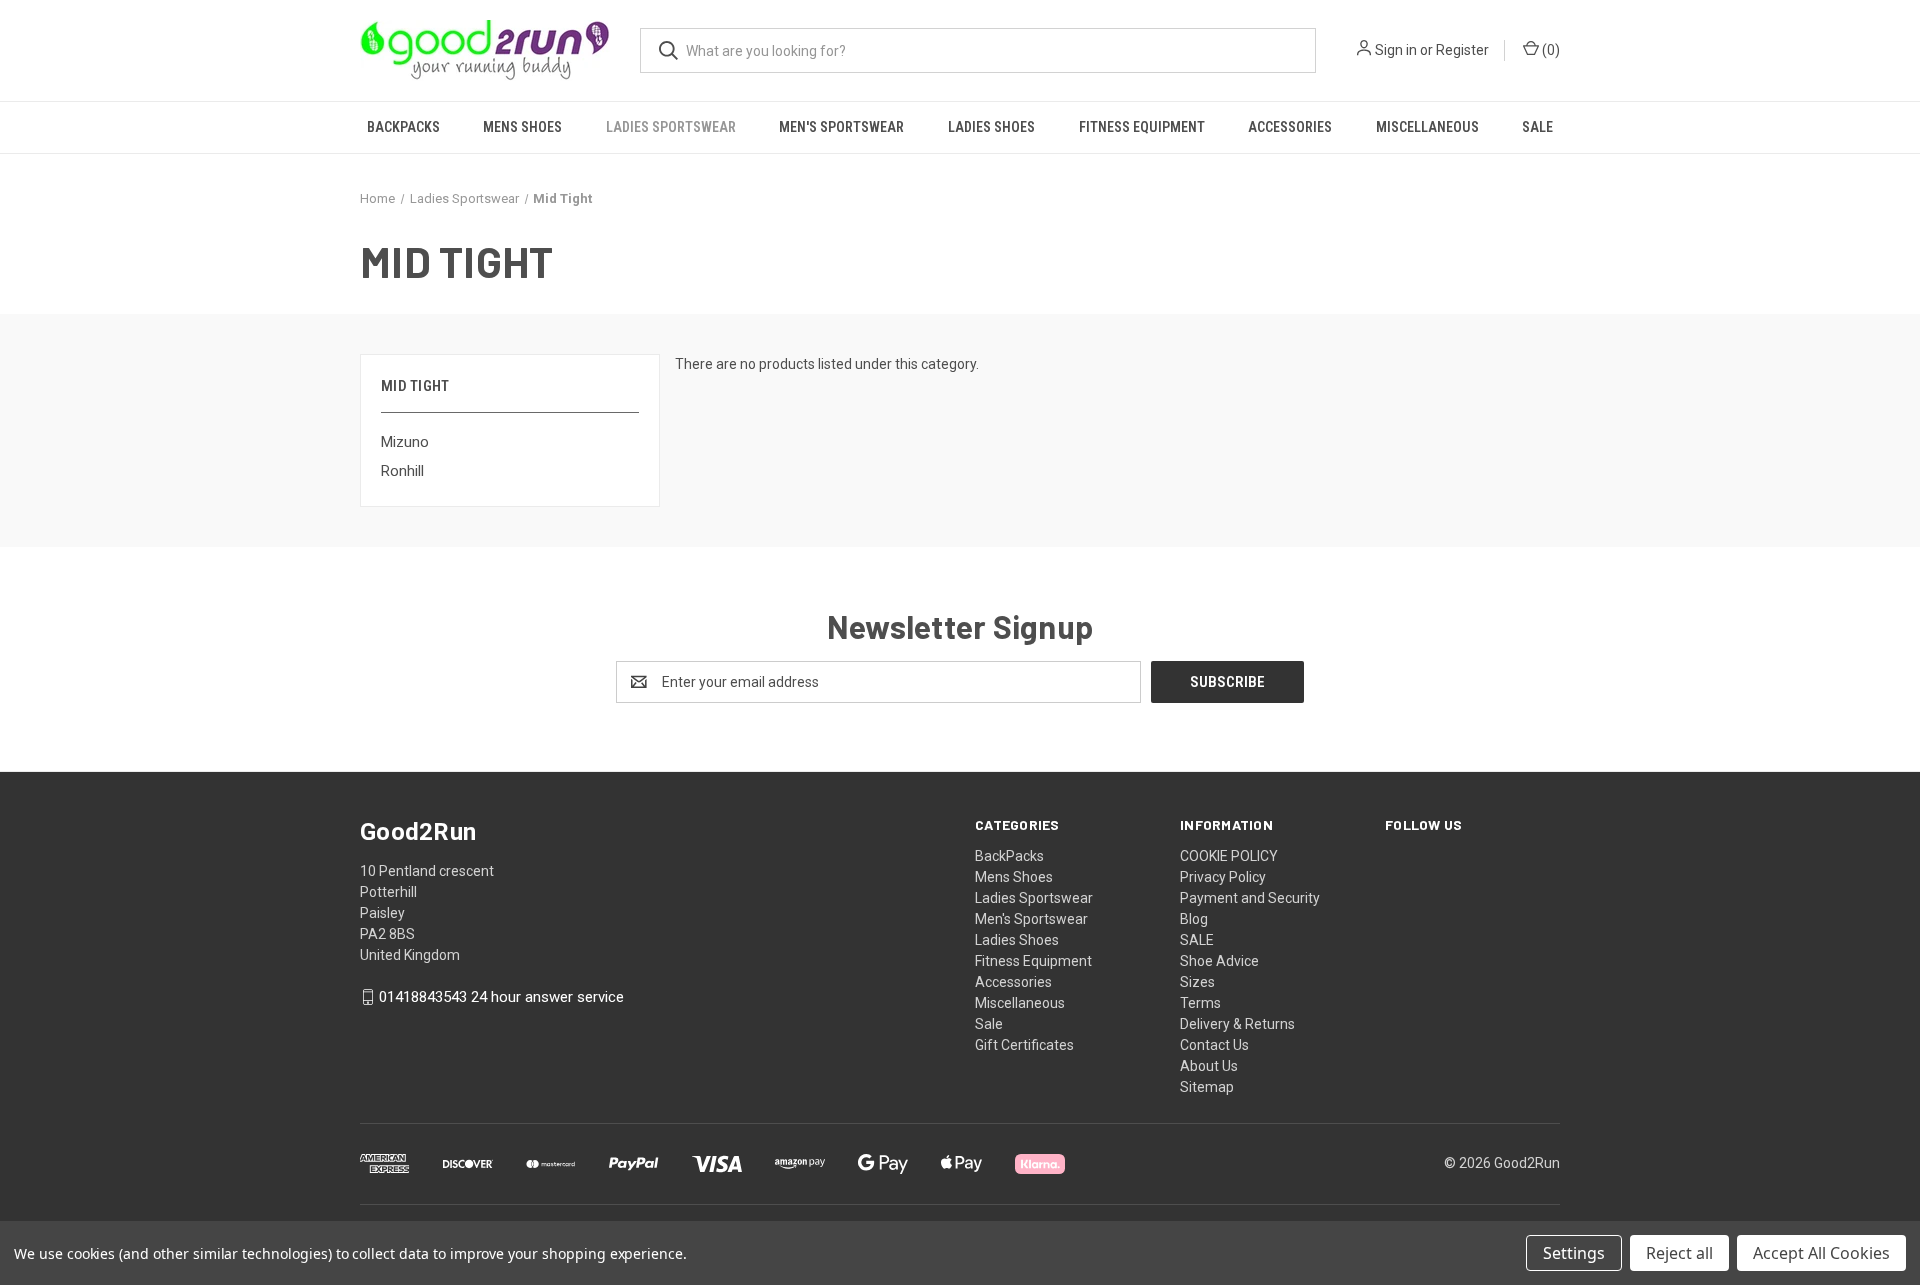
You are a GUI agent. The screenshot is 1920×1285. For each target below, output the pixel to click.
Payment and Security (1250, 898)
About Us (1209, 1066)
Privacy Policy (1223, 877)
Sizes (1197, 982)
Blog (1194, 919)
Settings (1574, 1253)
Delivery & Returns (1237, 1024)
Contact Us (1214, 1045)
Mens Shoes (522, 127)
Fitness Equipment (1142, 127)
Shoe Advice (1219, 961)
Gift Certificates (1024, 1045)
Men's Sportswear (841, 127)
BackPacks (403, 127)
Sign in (1396, 50)
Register (1462, 50)
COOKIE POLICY (1229, 856)
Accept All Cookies (1821, 1253)
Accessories (1290, 127)
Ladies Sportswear (671, 127)
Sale (1537, 127)
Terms (1200, 1003)
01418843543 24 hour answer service (501, 997)
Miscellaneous (1427, 127)
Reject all (1679, 1253)
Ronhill (402, 471)
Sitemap (1207, 1087)
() (1549, 50)
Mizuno (405, 442)
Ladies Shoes (991, 127)
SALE (1197, 940)
